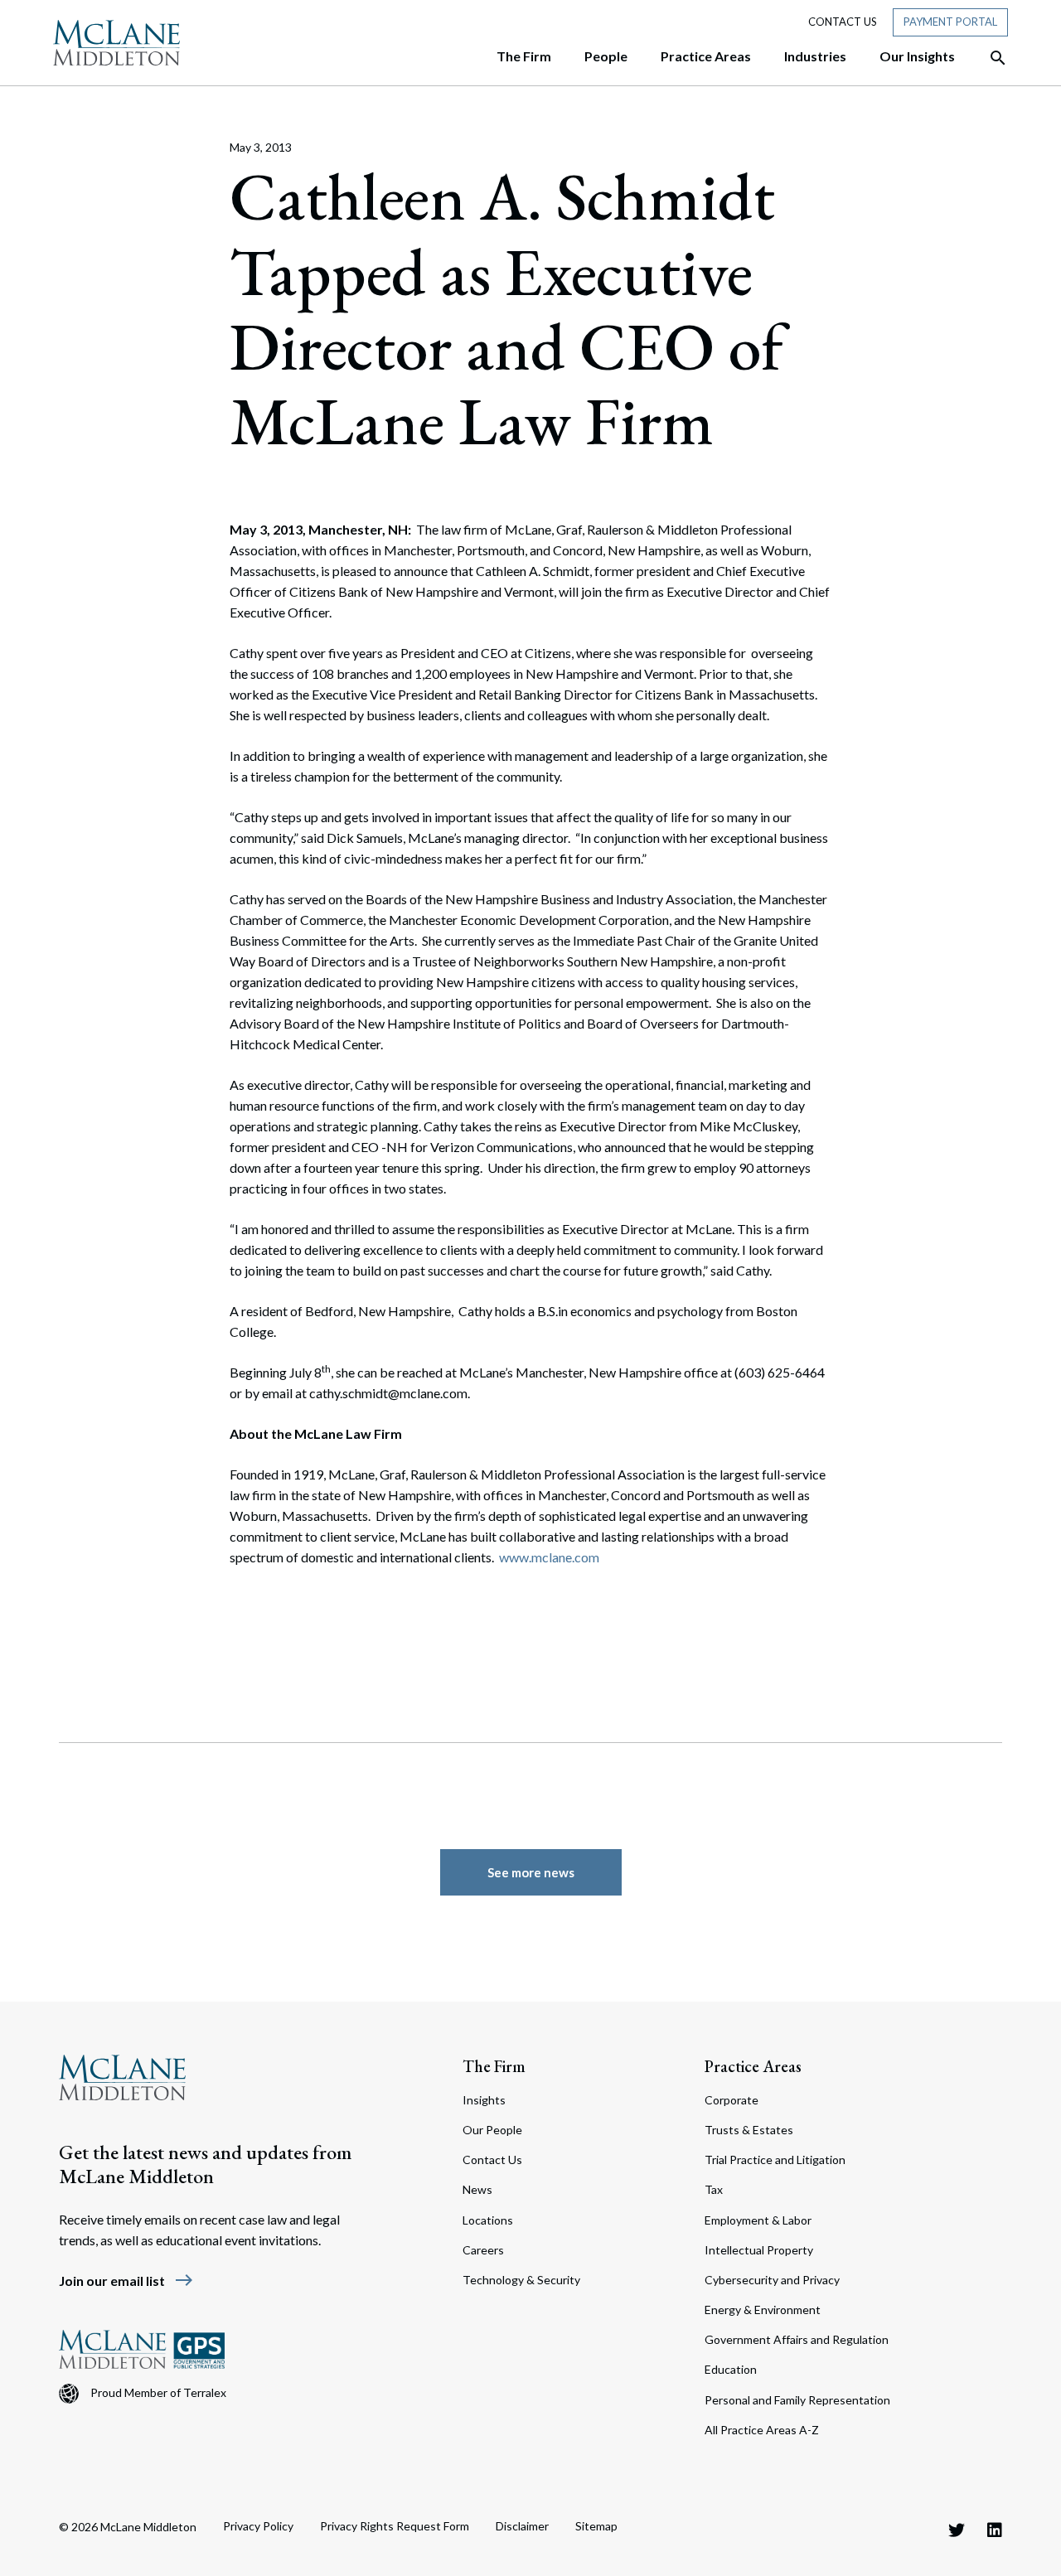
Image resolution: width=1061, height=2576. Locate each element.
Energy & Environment (763, 2310)
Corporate (732, 2100)
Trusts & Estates (749, 2130)
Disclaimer (522, 2526)
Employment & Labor (758, 2220)
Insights (484, 2100)
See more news (531, 1872)
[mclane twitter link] (957, 2530)
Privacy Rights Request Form (395, 2526)
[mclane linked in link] (995, 2530)
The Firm (494, 2066)
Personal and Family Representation (797, 2400)
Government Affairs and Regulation (797, 2339)
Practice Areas (753, 2066)
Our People (492, 2130)
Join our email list (126, 2281)
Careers (483, 2250)
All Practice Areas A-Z (762, 2430)
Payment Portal (950, 22)
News (477, 2189)
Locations (488, 2220)
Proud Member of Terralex (158, 2392)
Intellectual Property (759, 2250)
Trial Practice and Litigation (775, 2160)
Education (731, 2369)
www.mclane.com (549, 1557)
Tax (714, 2189)
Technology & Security (521, 2280)
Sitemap (596, 2526)
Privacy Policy (258, 2526)
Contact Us (843, 22)
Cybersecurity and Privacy (772, 2280)
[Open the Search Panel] (990, 58)
